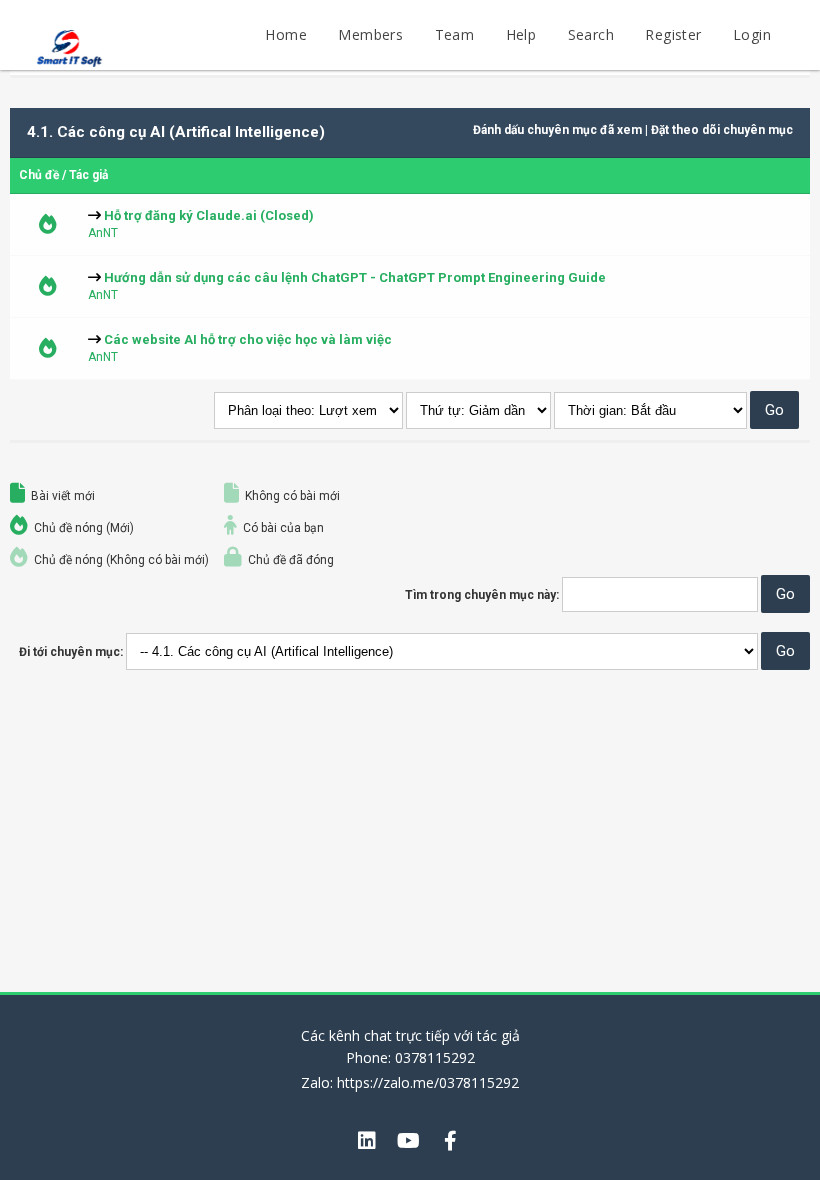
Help (521, 34)
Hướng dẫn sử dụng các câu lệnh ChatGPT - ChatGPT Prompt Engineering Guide (355, 277)
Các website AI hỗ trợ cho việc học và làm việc (248, 339)
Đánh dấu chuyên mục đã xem (557, 130)
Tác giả (88, 175)
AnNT (103, 233)
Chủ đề (39, 175)
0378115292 (435, 1057)
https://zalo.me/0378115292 (428, 1082)
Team (455, 34)
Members (370, 34)
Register (673, 34)
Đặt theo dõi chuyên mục (722, 130)
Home (286, 34)
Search (591, 34)
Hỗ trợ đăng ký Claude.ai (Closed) (209, 215)
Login (752, 34)
